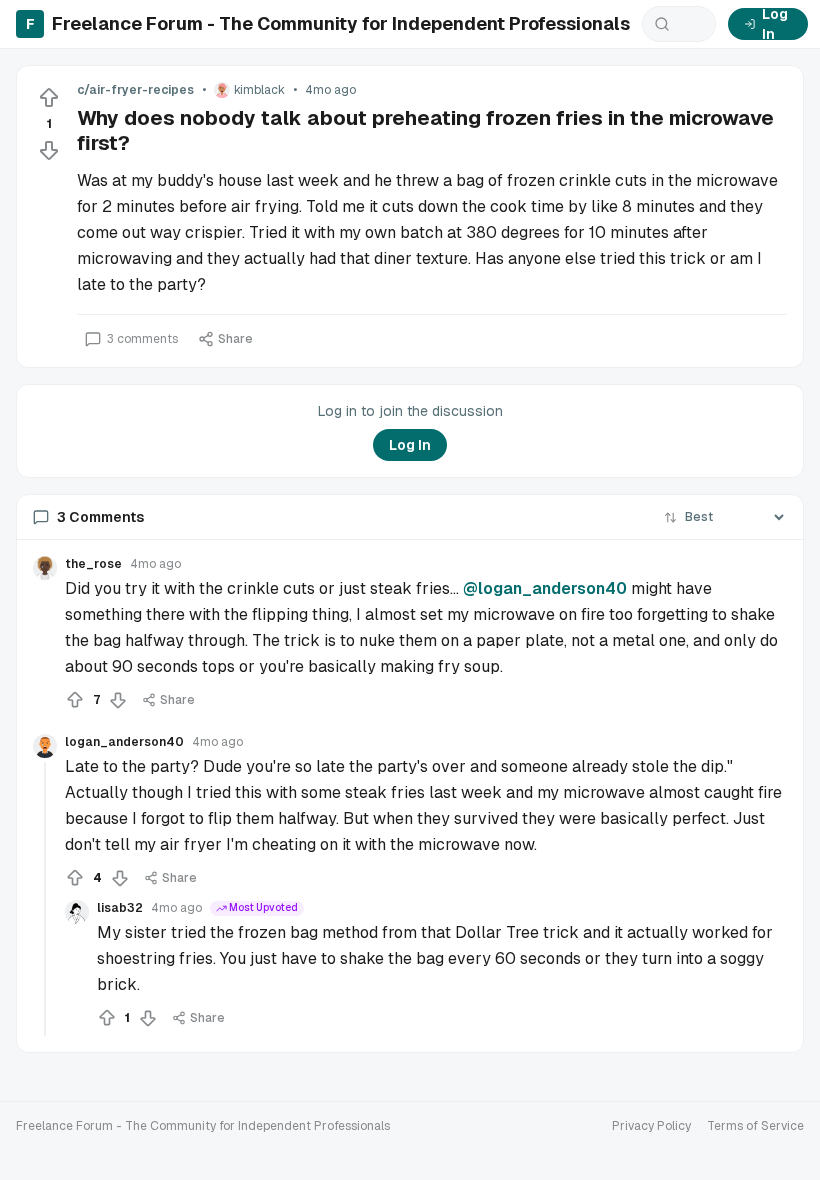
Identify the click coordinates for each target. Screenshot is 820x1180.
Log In (775, 24)
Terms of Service (755, 1126)
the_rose (93, 564)
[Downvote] (49, 150)
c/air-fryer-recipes (135, 90)
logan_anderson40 (124, 742)
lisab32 (120, 908)
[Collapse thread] (45, 899)
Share (235, 339)
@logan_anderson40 (545, 588)
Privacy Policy (651, 1126)
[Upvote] (49, 98)
